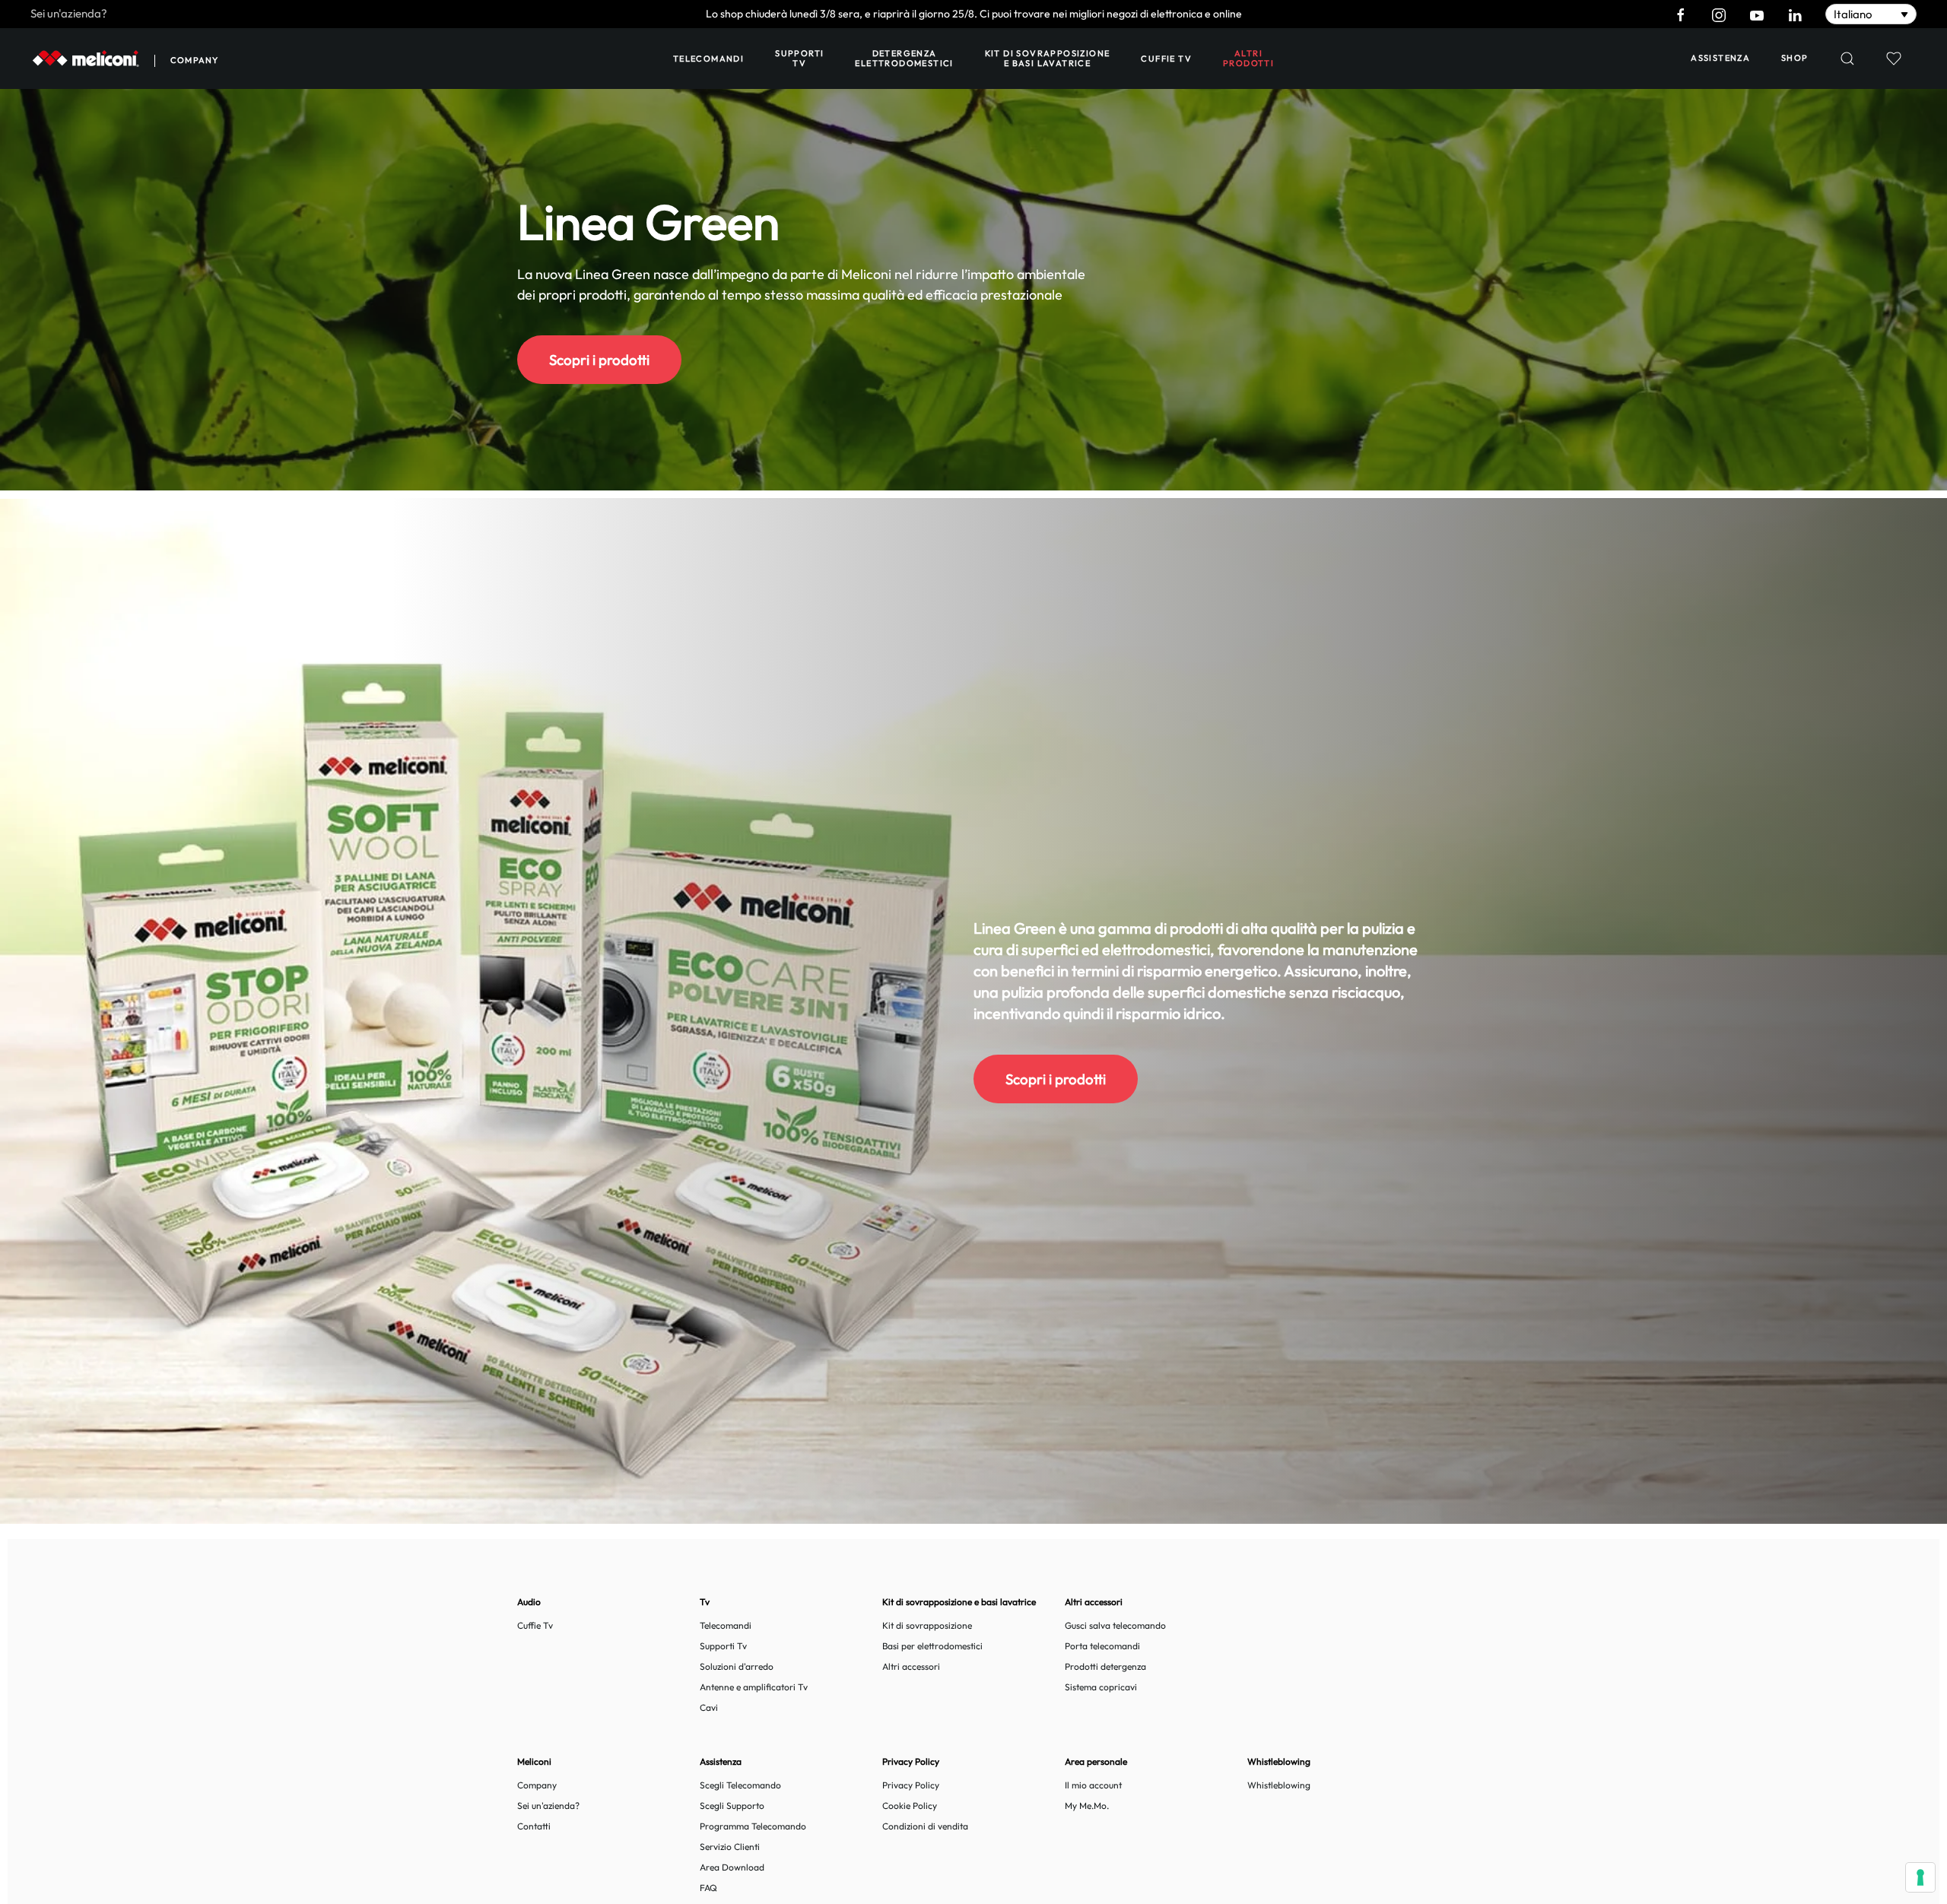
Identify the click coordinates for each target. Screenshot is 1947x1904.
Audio (529, 1602)
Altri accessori (911, 1666)
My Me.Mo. (1087, 1806)
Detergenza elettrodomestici (904, 58)
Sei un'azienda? (69, 13)
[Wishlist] (1893, 59)
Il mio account (1093, 1785)
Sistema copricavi (1101, 1687)
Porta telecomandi (1102, 1646)
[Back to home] (86, 59)
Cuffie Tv (535, 1625)
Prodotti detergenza (1105, 1666)
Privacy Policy (911, 1785)
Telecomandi (708, 59)
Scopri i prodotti (599, 360)
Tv (705, 1602)
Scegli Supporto (732, 1806)
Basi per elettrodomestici (932, 1646)
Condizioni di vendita (925, 1826)
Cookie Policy (910, 1806)
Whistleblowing (1279, 1785)
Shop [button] (1795, 58)
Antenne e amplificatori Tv (754, 1687)
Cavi (709, 1707)
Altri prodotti (1248, 58)
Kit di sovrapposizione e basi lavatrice (1048, 58)
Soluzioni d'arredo (737, 1666)
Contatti (534, 1826)
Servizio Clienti (730, 1847)
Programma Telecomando (753, 1826)
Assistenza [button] (1720, 58)
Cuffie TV (1166, 59)
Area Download (732, 1867)
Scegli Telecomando (740, 1785)
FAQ (708, 1888)
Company (194, 60)
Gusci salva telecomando (1115, 1625)
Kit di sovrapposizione (927, 1625)
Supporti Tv (799, 58)
